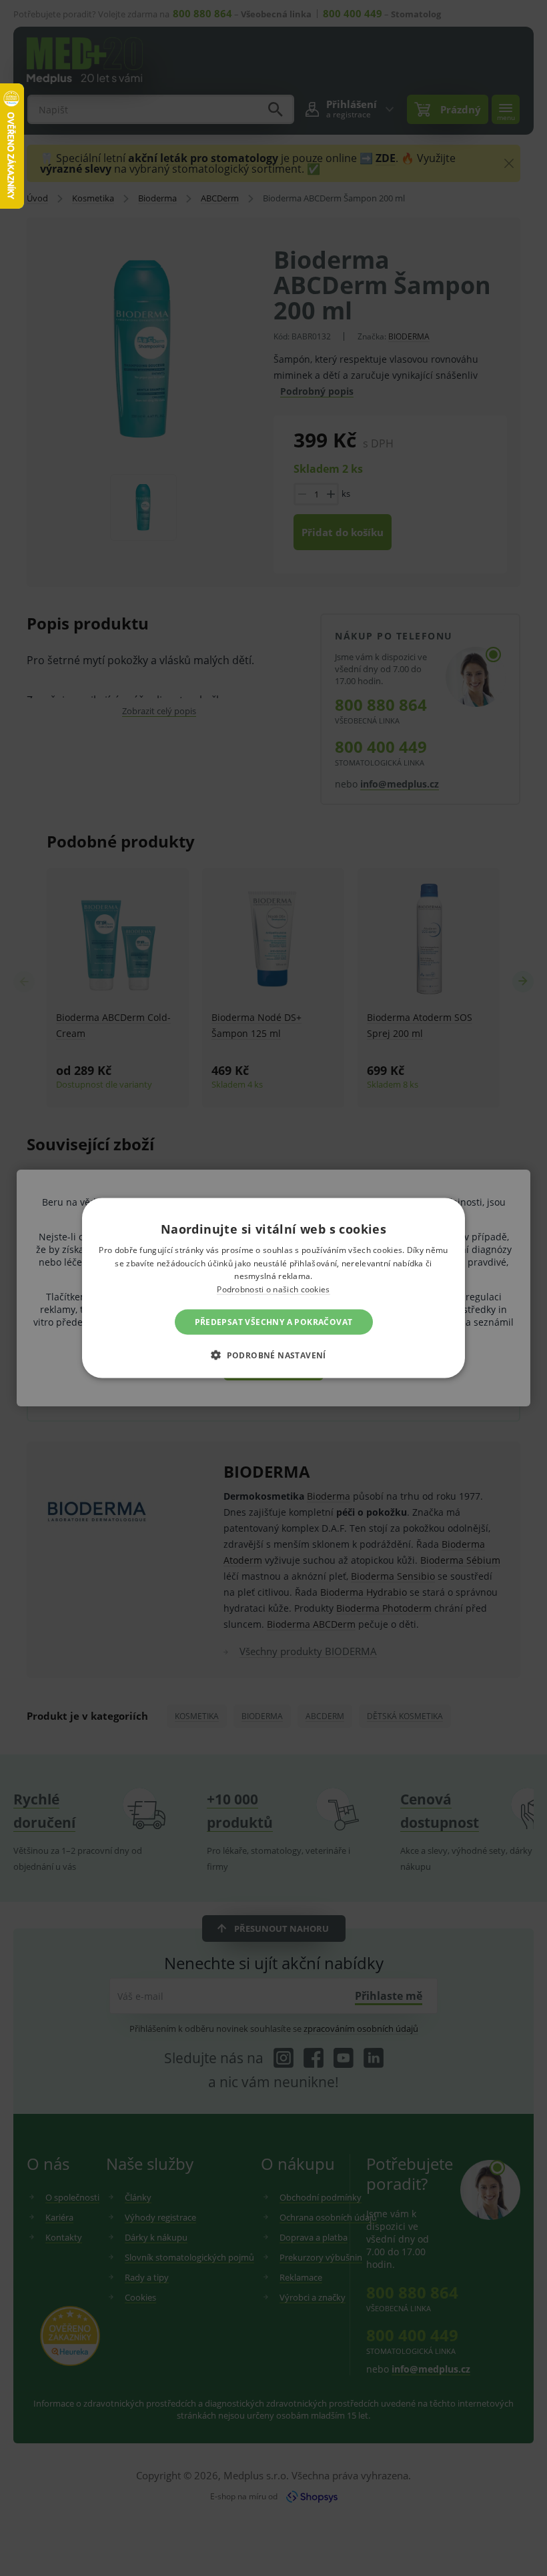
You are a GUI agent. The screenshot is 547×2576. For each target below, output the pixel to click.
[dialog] (273, 1288)
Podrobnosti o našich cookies (273, 1289)
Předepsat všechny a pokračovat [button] (274, 1322)
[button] (273, 1355)
